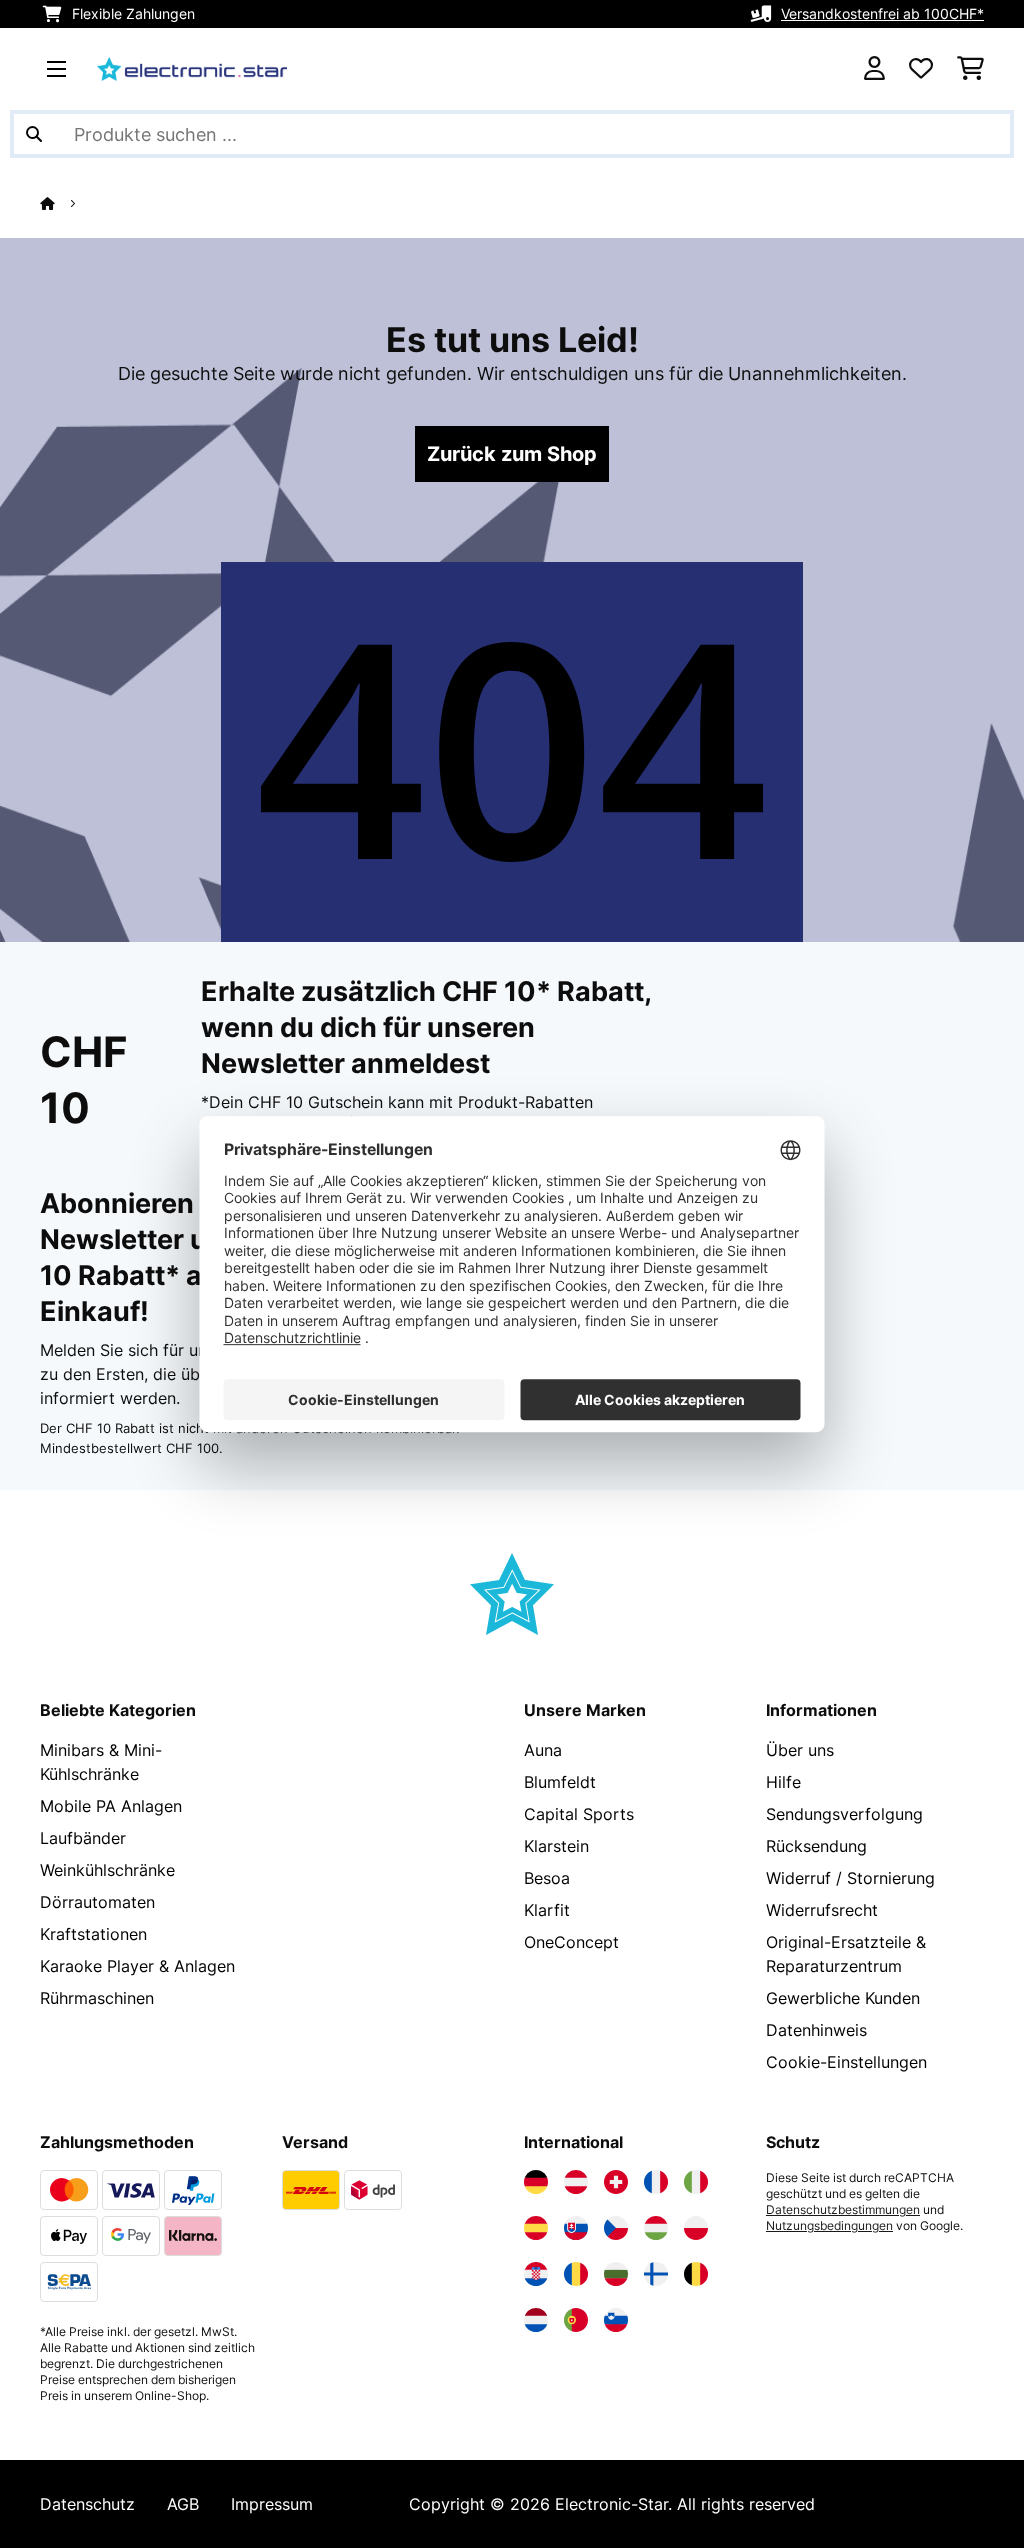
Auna (543, 1750)
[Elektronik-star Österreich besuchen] (576, 2182)
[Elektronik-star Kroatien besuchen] (536, 2274)
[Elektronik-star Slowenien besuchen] (616, 2320)
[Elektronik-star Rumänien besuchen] (576, 2274)
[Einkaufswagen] (970, 69)
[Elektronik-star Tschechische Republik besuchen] (616, 2228)
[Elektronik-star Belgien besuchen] (696, 2274)
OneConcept (571, 1942)
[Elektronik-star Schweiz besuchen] (616, 2182)
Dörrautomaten (97, 1902)
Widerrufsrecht (822, 1910)
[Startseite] (65, 203)
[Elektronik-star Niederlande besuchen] (536, 2320)
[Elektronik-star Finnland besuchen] (656, 2274)
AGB (183, 2504)
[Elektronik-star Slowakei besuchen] (576, 2228)
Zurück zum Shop (512, 454)
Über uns (800, 1750)
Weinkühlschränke (107, 1870)
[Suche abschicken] (34, 134)
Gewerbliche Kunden (843, 1998)
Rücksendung (816, 1846)
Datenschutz (87, 2504)
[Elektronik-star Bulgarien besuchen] (616, 2274)
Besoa (547, 1878)
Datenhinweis (816, 2030)
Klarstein (556, 1846)
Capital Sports (579, 1814)
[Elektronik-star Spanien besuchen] (536, 2228)
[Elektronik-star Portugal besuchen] (576, 2320)
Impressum (272, 2504)
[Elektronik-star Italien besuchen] (696, 2182)
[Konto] (874, 69)
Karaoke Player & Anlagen (137, 1966)
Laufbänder (83, 1838)
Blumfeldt (560, 1782)
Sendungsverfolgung (844, 1814)
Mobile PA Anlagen (111, 1806)
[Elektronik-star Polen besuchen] (696, 2228)
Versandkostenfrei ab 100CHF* (882, 13)
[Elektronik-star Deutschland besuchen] (536, 2182)
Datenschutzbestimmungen (843, 2210)
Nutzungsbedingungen (829, 2226)
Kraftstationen (93, 1934)
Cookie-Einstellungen (846, 2062)
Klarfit (547, 1910)
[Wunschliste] (921, 69)
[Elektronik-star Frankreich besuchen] (656, 2182)
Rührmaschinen (97, 1998)
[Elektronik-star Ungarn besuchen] (656, 2228)
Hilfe (783, 1782)
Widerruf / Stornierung (850, 1878)
